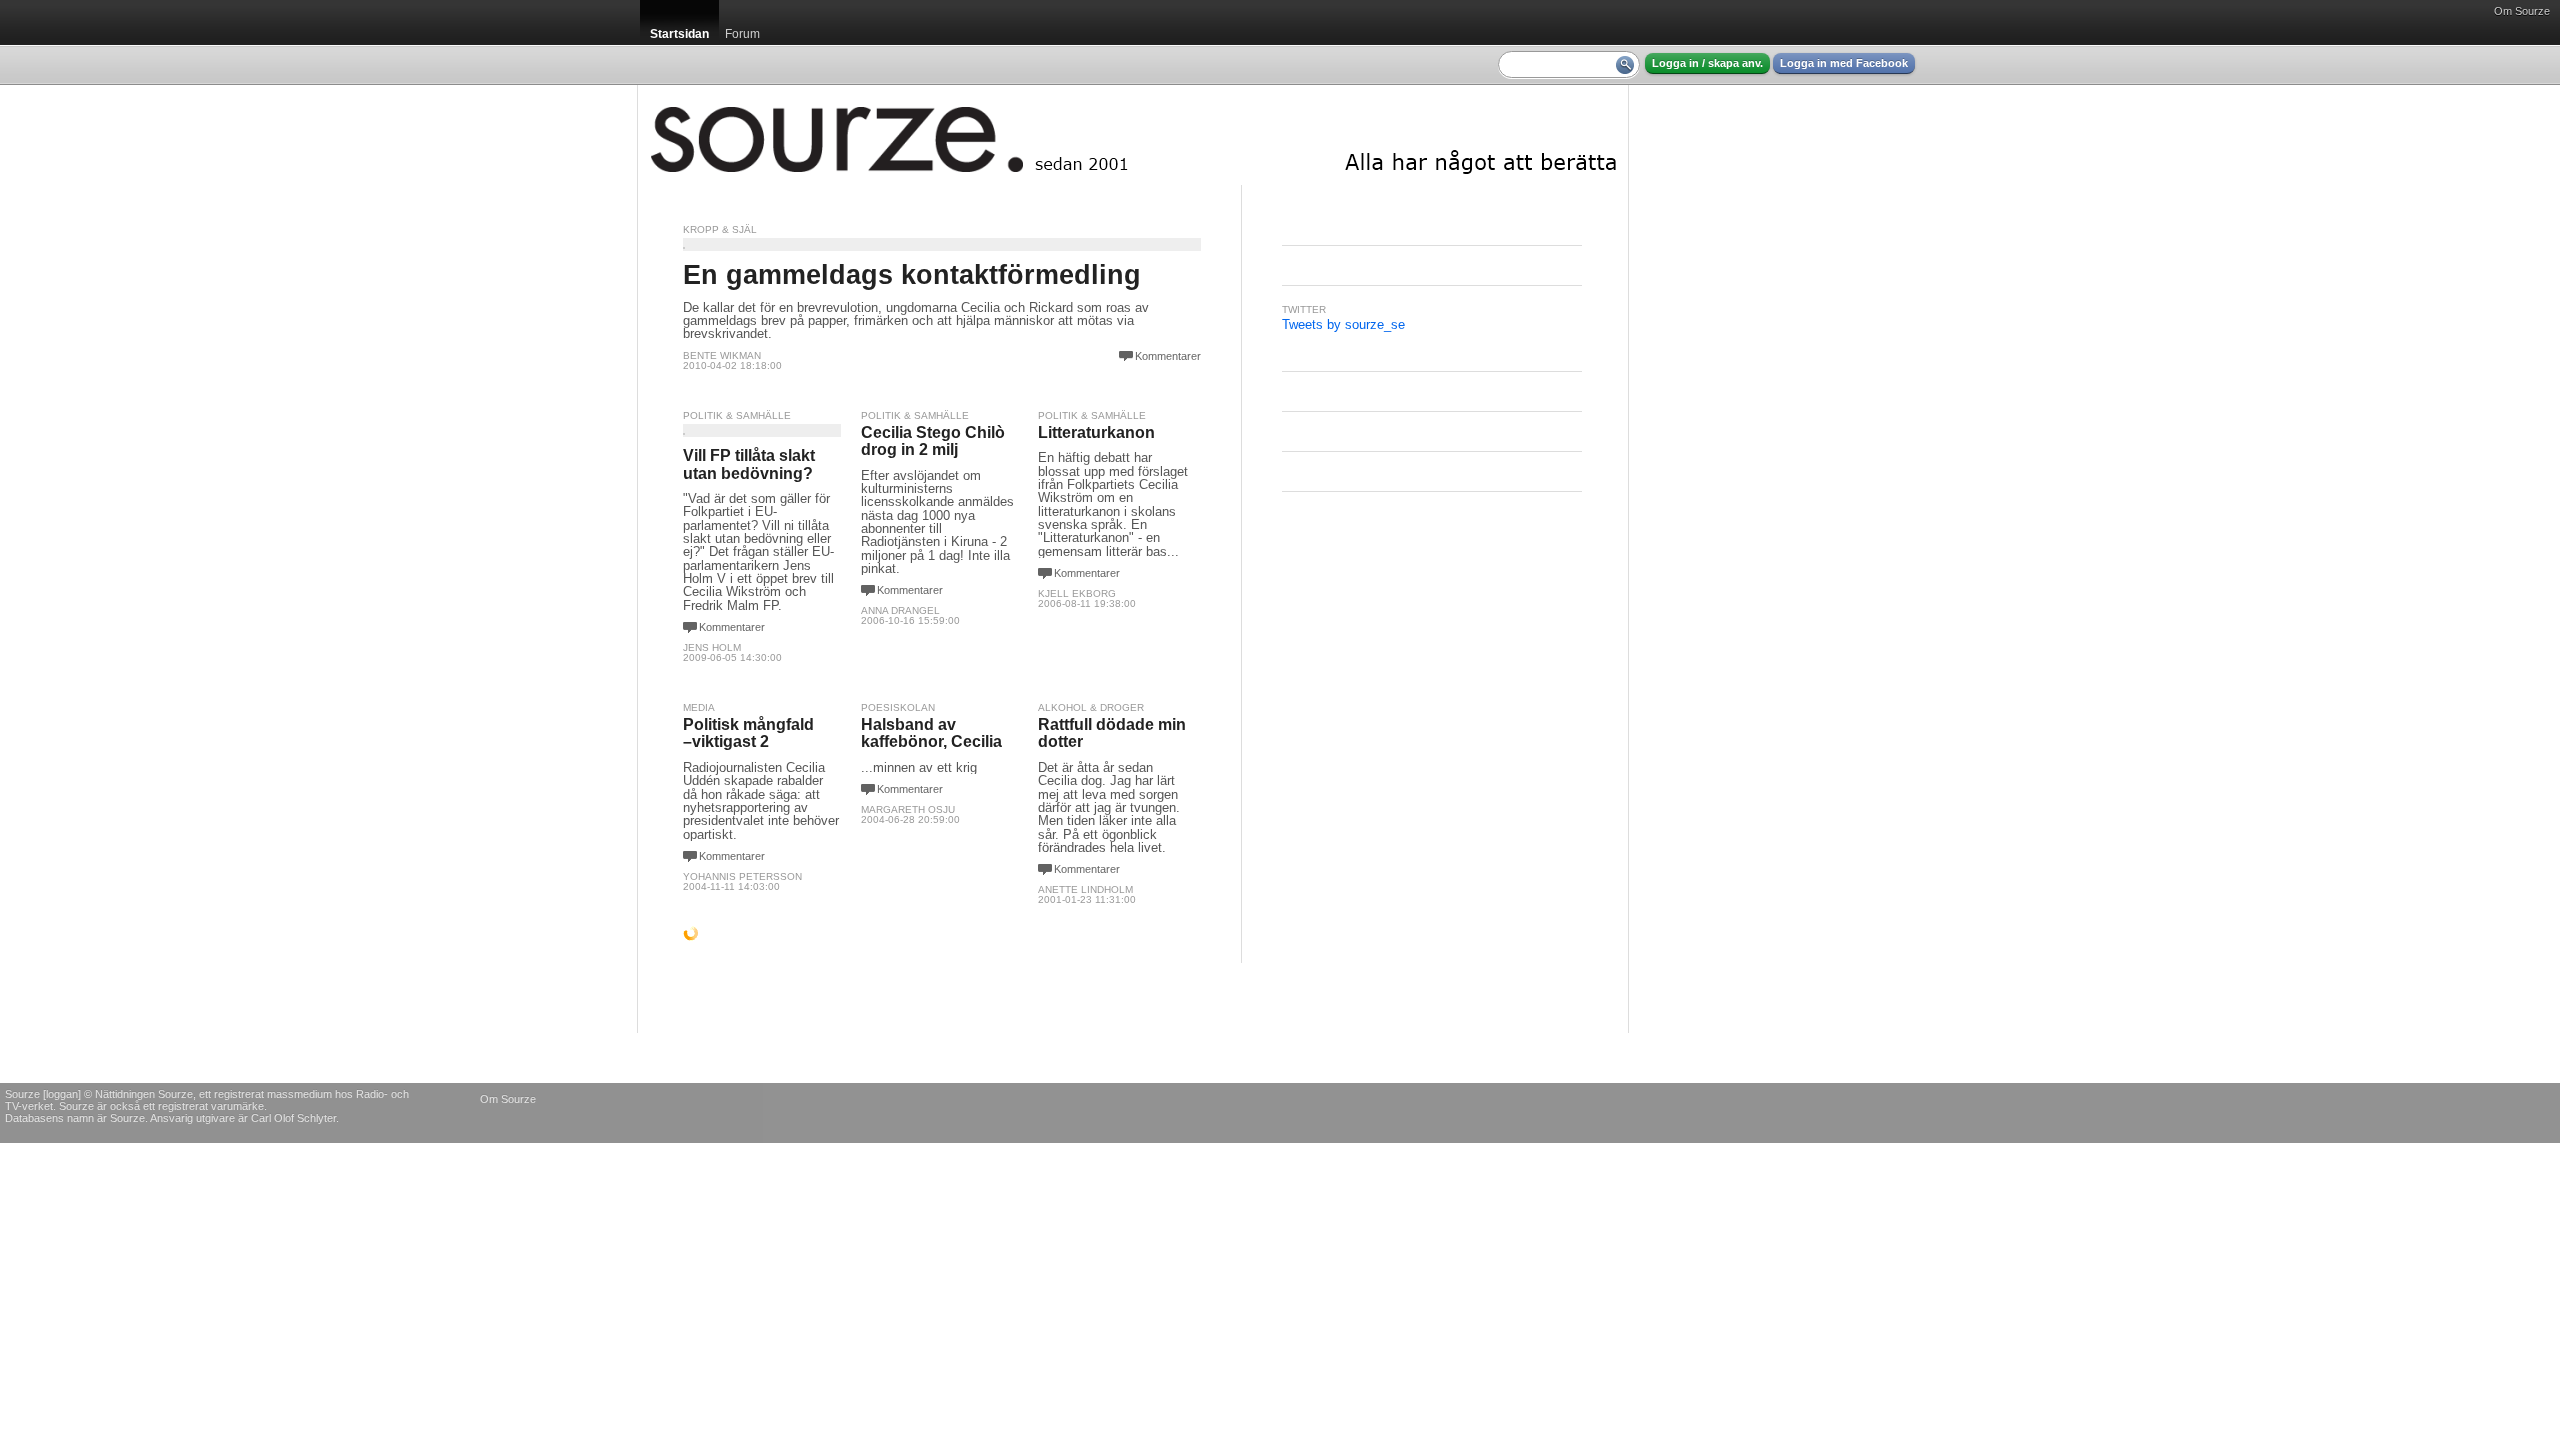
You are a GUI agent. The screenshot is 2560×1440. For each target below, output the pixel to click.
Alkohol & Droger (1091, 707)
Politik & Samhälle (737, 415)
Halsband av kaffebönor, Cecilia (931, 733)
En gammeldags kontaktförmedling (912, 275)
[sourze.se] (1133, 135)
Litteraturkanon (1096, 432)
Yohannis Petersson (742, 876)
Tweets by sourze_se (1343, 324)
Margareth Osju (908, 809)
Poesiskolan (898, 707)
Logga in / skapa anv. (1707, 63)
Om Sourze (2522, 11)
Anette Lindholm (1085, 889)
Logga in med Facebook (1844, 63)
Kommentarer (1168, 356)
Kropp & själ (720, 229)
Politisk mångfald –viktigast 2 (748, 733)
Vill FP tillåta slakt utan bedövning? (749, 464)
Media (699, 707)
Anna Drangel (900, 610)
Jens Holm (712, 647)
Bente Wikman (722, 355)
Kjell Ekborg (1077, 593)
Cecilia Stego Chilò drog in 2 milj (933, 441)
